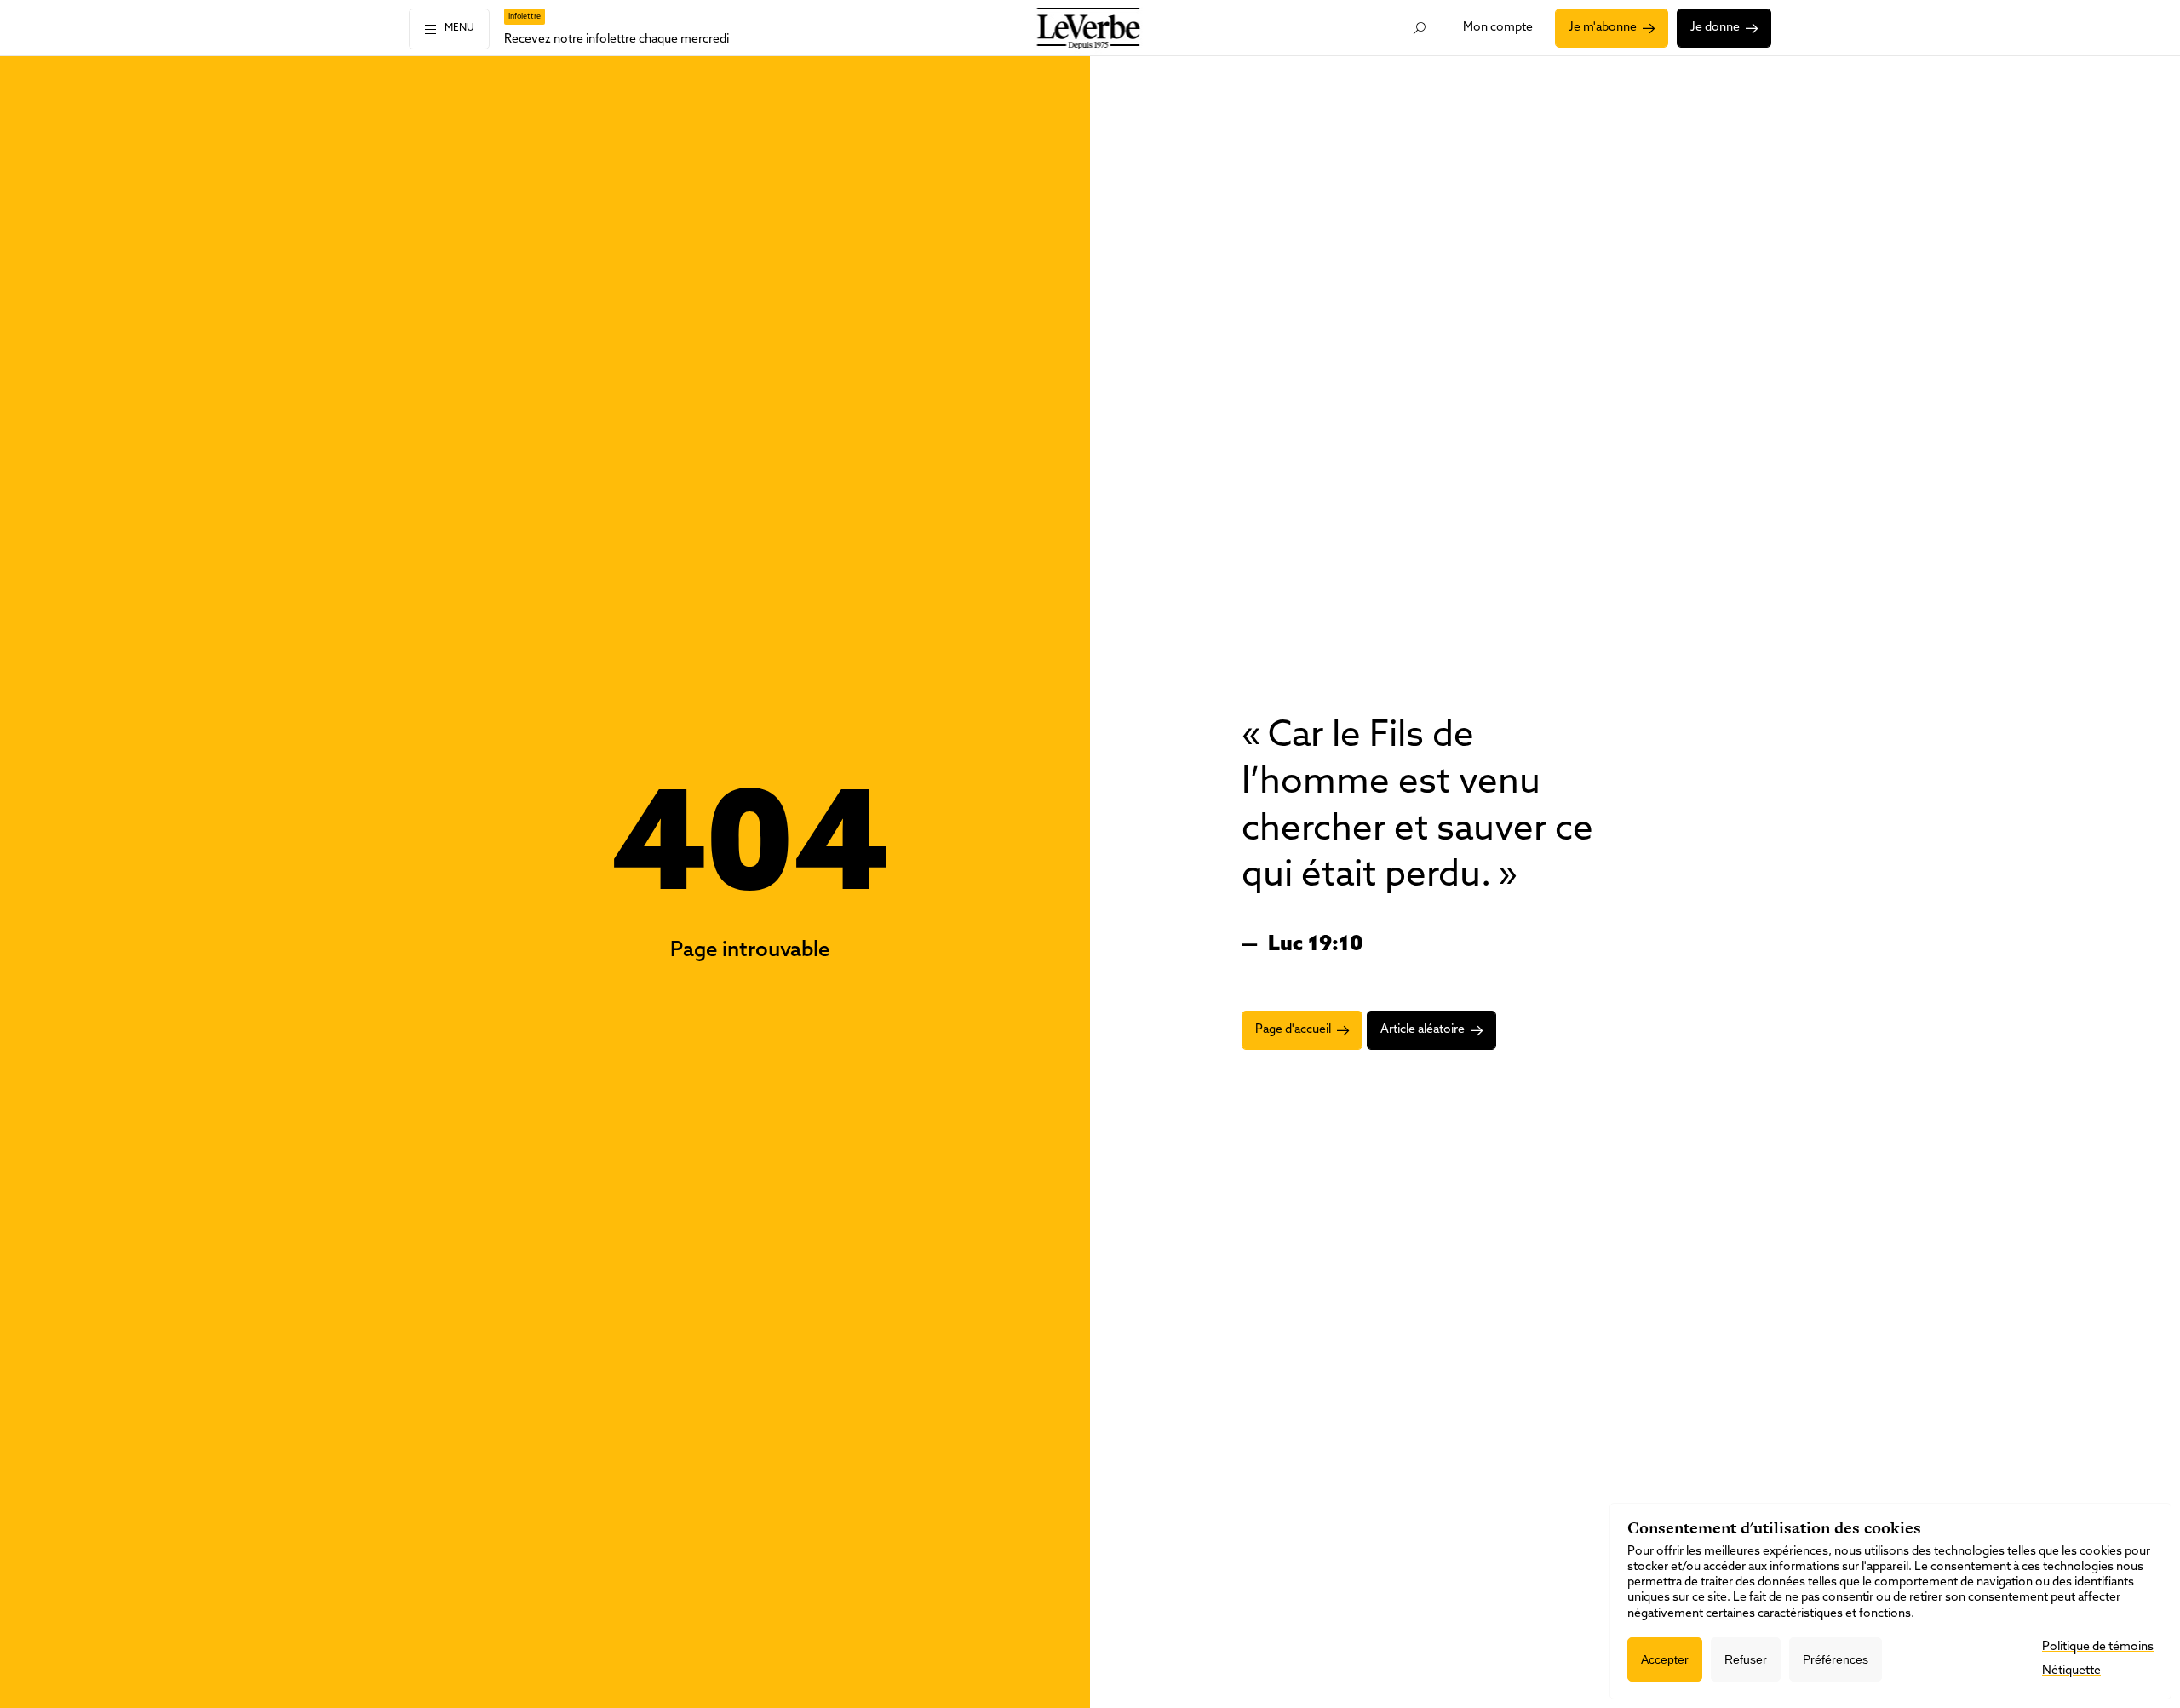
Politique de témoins (2098, 1647)
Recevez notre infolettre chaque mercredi (617, 40)
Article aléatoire (1423, 1030)
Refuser (1746, 1659)
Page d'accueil (1293, 1030)
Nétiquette (2071, 1671)
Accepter (1665, 1659)
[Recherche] (1420, 28)
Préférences (1836, 1659)
